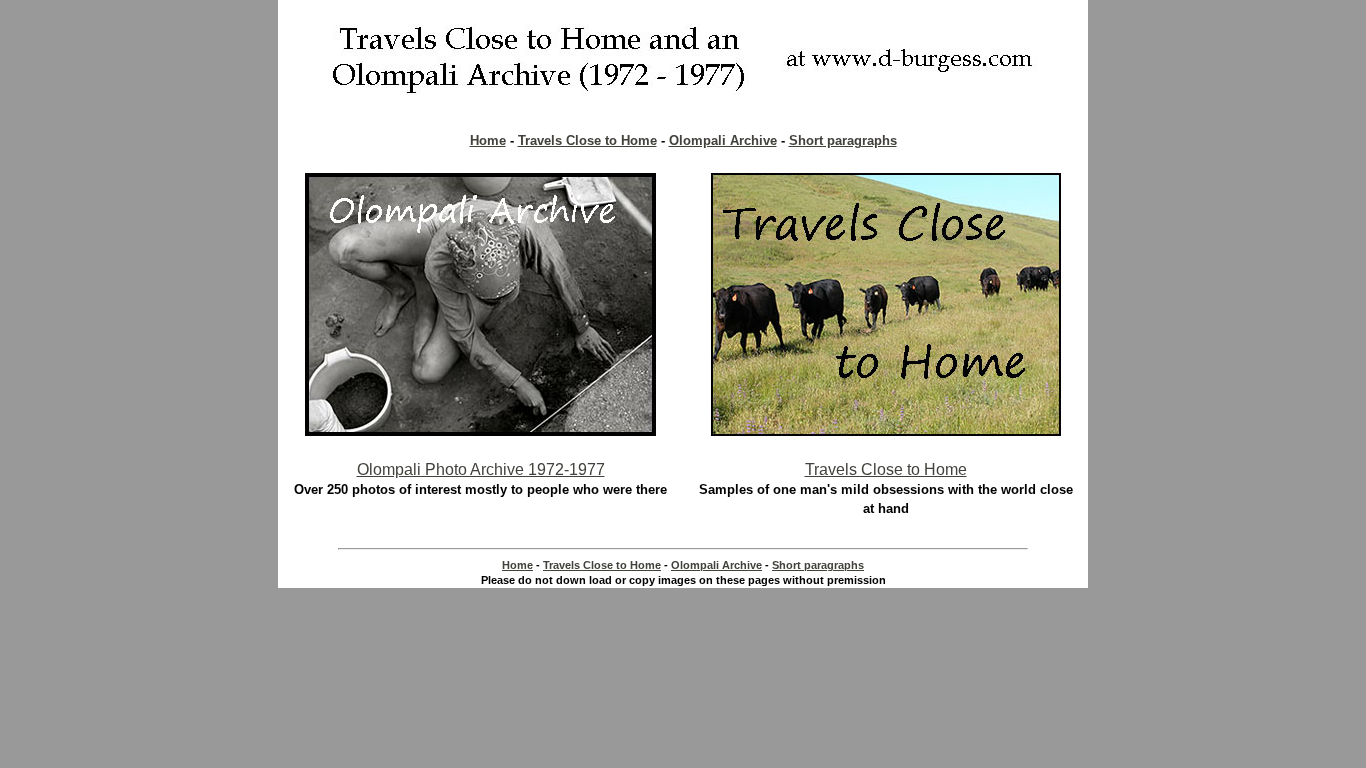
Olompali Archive (723, 140)
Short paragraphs (843, 140)
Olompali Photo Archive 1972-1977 (481, 469)
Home (488, 140)
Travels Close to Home (587, 140)
